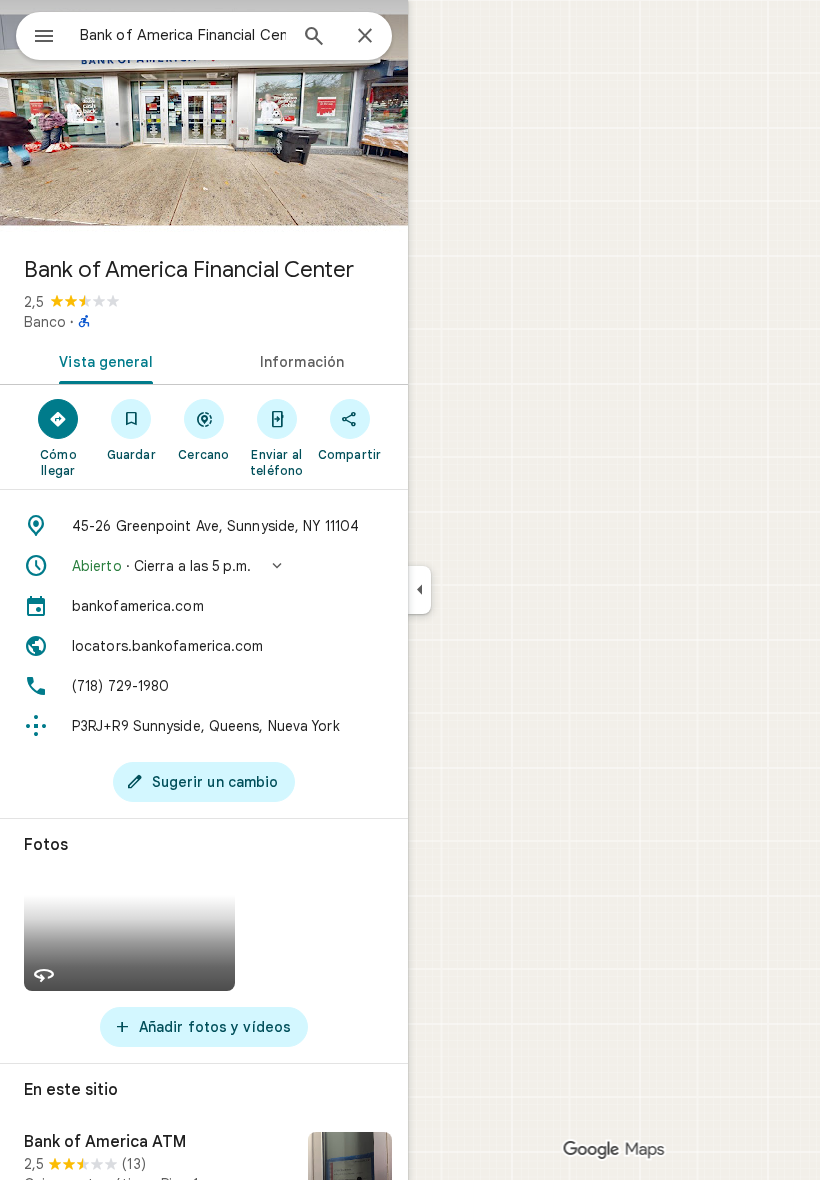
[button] (204, 566)
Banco (45, 322)
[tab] (102, 360)
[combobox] (183, 35)
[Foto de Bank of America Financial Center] (204, 120)
